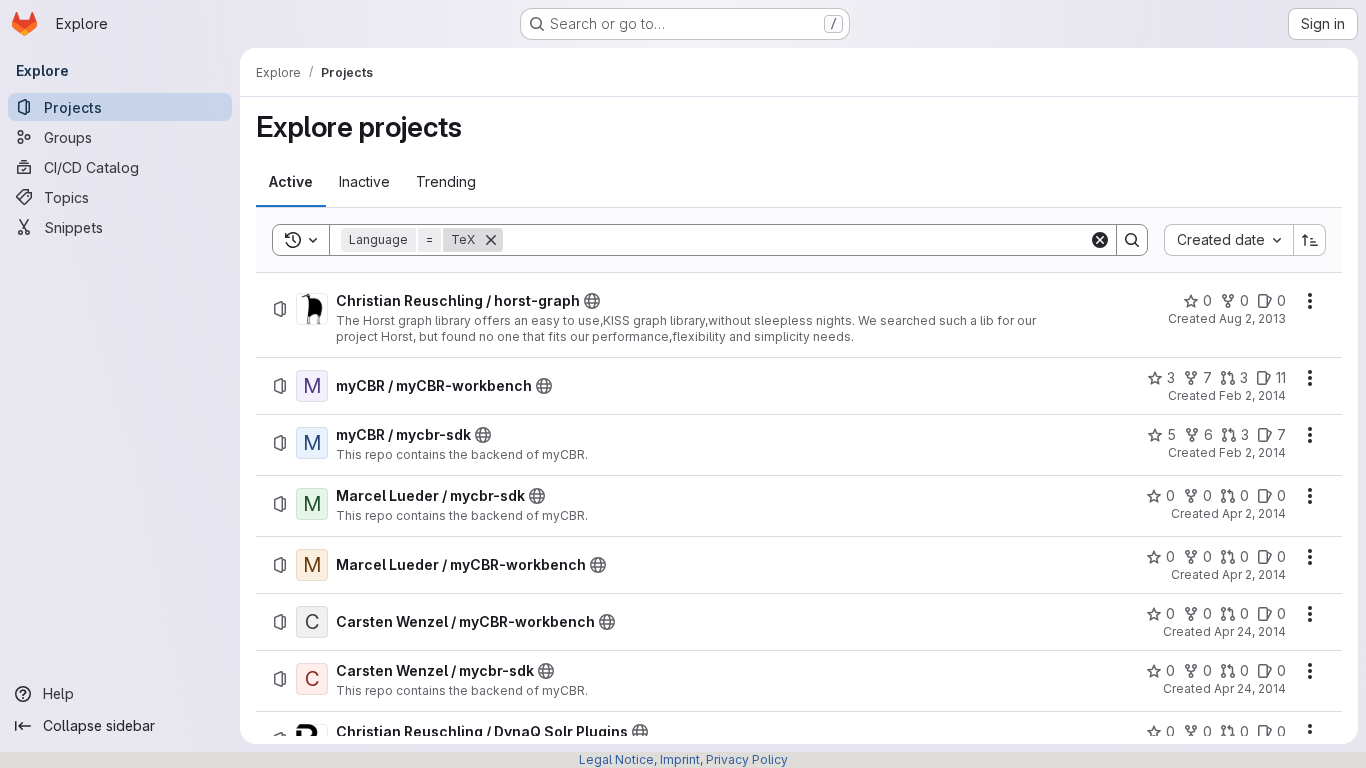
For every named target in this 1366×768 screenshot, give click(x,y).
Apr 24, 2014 (1250, 631)
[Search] (1132, 240)
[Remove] (491, 240)
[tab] (291, 182)
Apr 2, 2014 (1254, 513)
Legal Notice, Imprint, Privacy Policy (683, 759)
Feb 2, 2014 (1252, 395)
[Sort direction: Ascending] (1310, 240)
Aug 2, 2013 (1252, 318)
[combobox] (1228, 240)
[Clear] (1100, 240)
